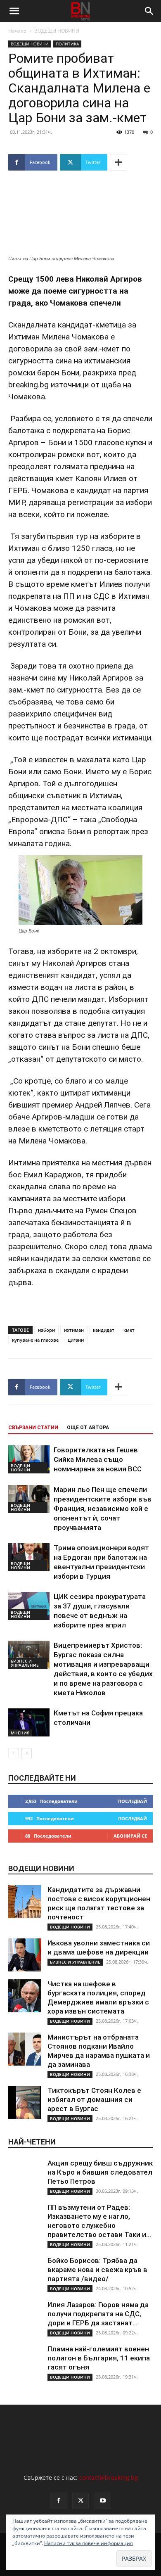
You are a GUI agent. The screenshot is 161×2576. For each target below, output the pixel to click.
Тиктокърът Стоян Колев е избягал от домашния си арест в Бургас (94, 2099)
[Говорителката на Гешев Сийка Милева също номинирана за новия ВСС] (29, 1460)
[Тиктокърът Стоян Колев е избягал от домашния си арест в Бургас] (25, 2102)
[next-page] (27, 1753)
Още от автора (88, 1428)
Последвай (133, 1801)
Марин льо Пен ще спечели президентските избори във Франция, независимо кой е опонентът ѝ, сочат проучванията (103, 1509)
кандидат (104, 1330)
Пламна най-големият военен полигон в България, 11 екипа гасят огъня (99, 2358)
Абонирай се (130, 1836)
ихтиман (74, 1330)
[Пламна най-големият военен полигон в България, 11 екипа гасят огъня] (25, 2361)
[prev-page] (13, 1753)
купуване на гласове (35, 1340)
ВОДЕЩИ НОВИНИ (57, 31)
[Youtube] (103, 2501)
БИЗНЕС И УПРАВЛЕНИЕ (25, 1663)
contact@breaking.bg (109, 2478)
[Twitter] (80, 2501)
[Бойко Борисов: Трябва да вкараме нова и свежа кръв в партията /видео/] (25, 2272)
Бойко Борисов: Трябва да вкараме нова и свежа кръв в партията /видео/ (97, 2270)
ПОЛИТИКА (67, 44)
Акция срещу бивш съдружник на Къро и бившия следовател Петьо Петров (100, 2172)
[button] (14, 11)
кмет (129, 1330)
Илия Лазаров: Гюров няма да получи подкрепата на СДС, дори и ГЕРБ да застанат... (98, 2314)
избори (46, 1330)
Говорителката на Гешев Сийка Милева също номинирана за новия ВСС (98, 1459)
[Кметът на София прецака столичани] (29, 1723)
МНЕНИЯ (20, 1733)
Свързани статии (33, 1428)
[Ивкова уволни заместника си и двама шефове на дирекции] (25, 1955)
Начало (17, 31)
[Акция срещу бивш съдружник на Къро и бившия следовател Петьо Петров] (25, 2175)
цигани (76, 1340)
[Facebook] (58, 2501)
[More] (118, 162)
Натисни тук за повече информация (89, 2543)
